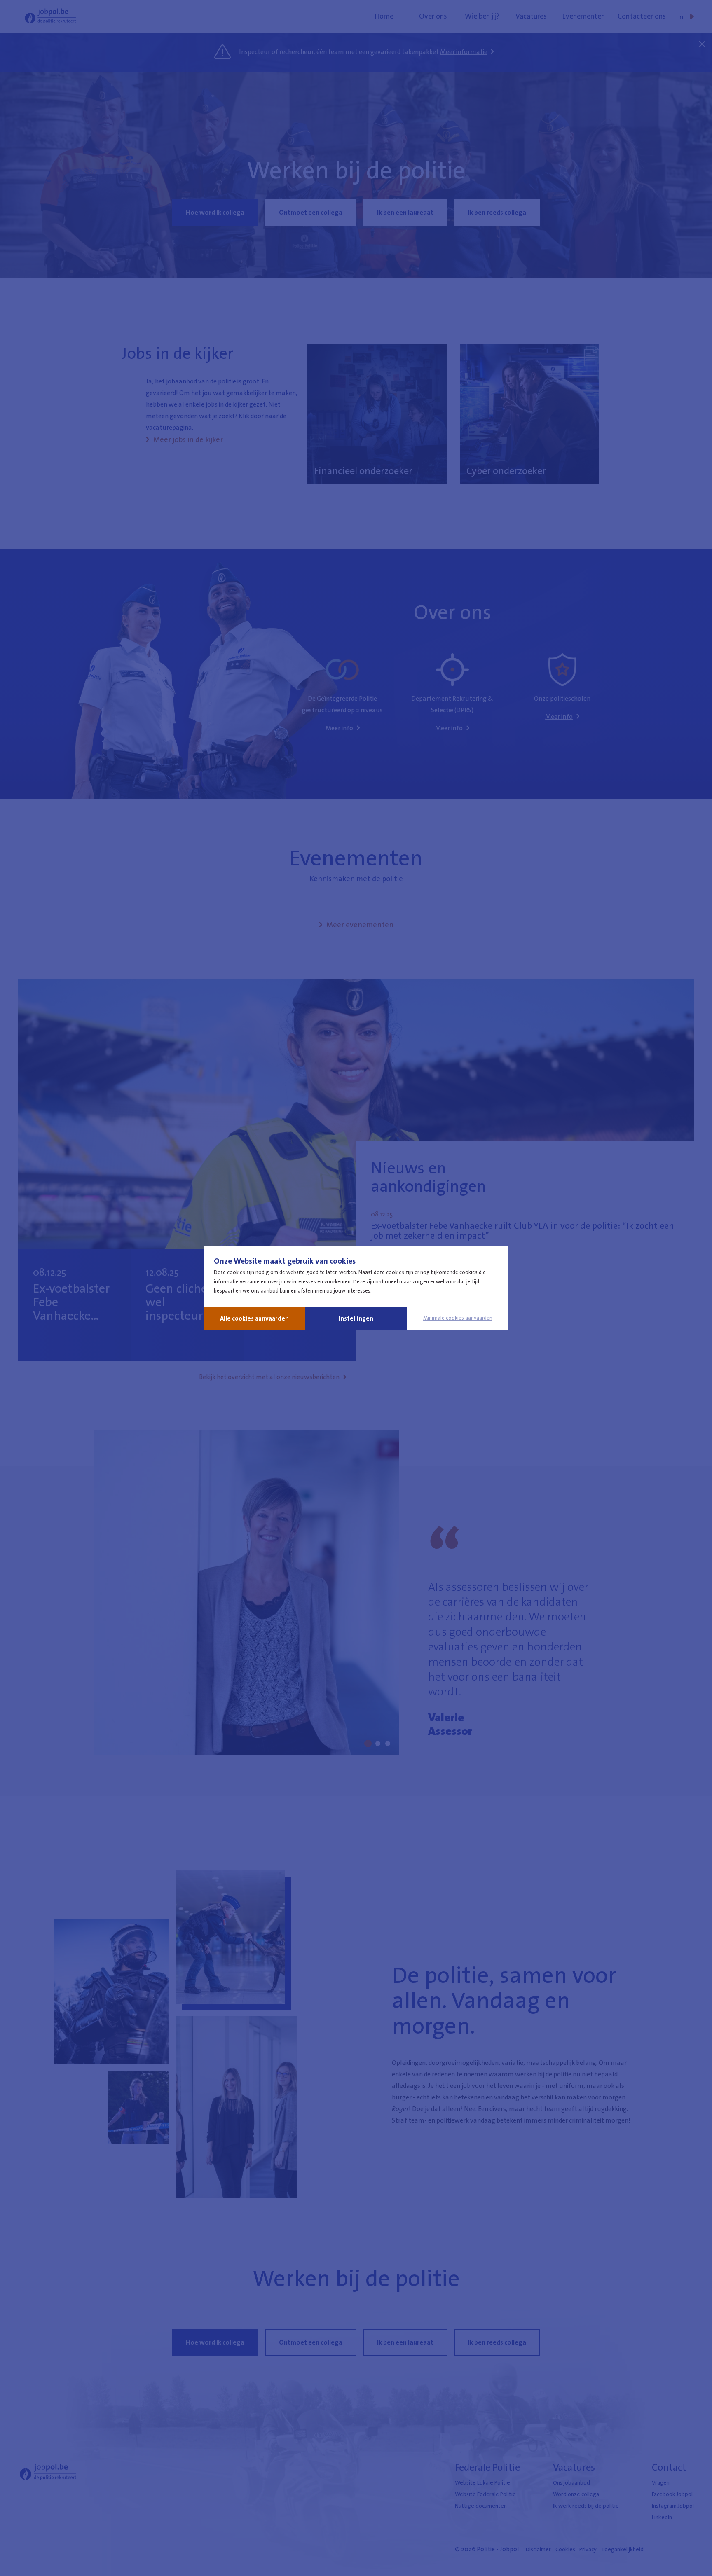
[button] (458, 1318)
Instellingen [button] (356, 1318)
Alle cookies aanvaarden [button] (254, 1318)
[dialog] (356, 1288)
